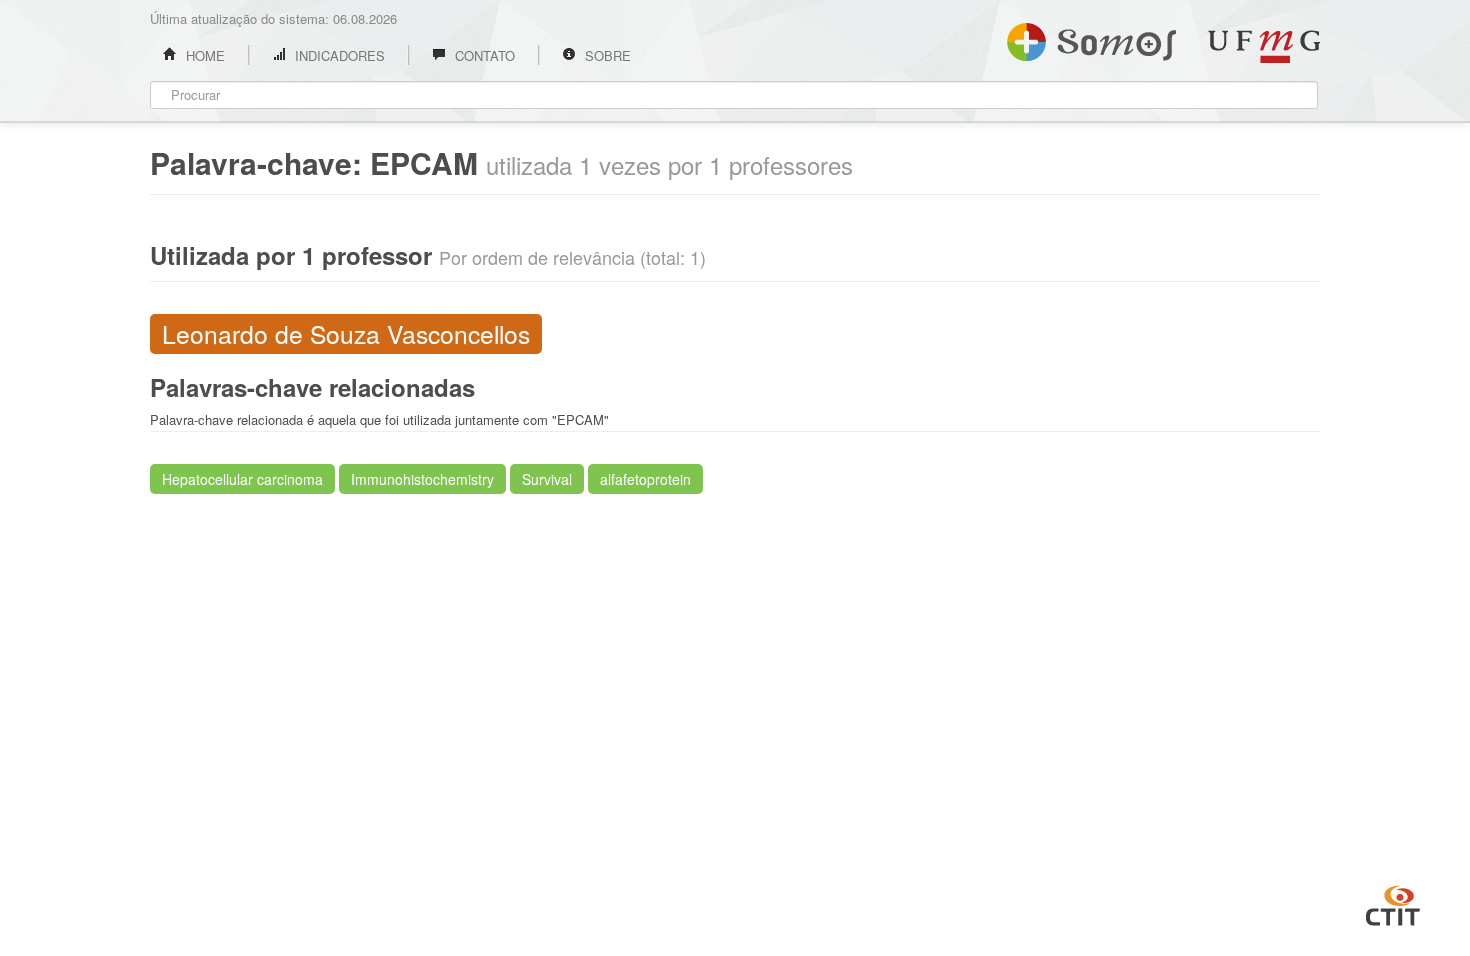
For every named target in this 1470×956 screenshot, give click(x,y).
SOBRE (606, 55)
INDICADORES (338, 55)
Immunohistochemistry (422, 479)
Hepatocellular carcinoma (242, 479)
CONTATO (483, 55)
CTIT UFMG (1393, 903)
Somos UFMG (1091, 38)
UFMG (1264, 46)
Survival (547, 479)
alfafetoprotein (645, 479)
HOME (203, 55)
